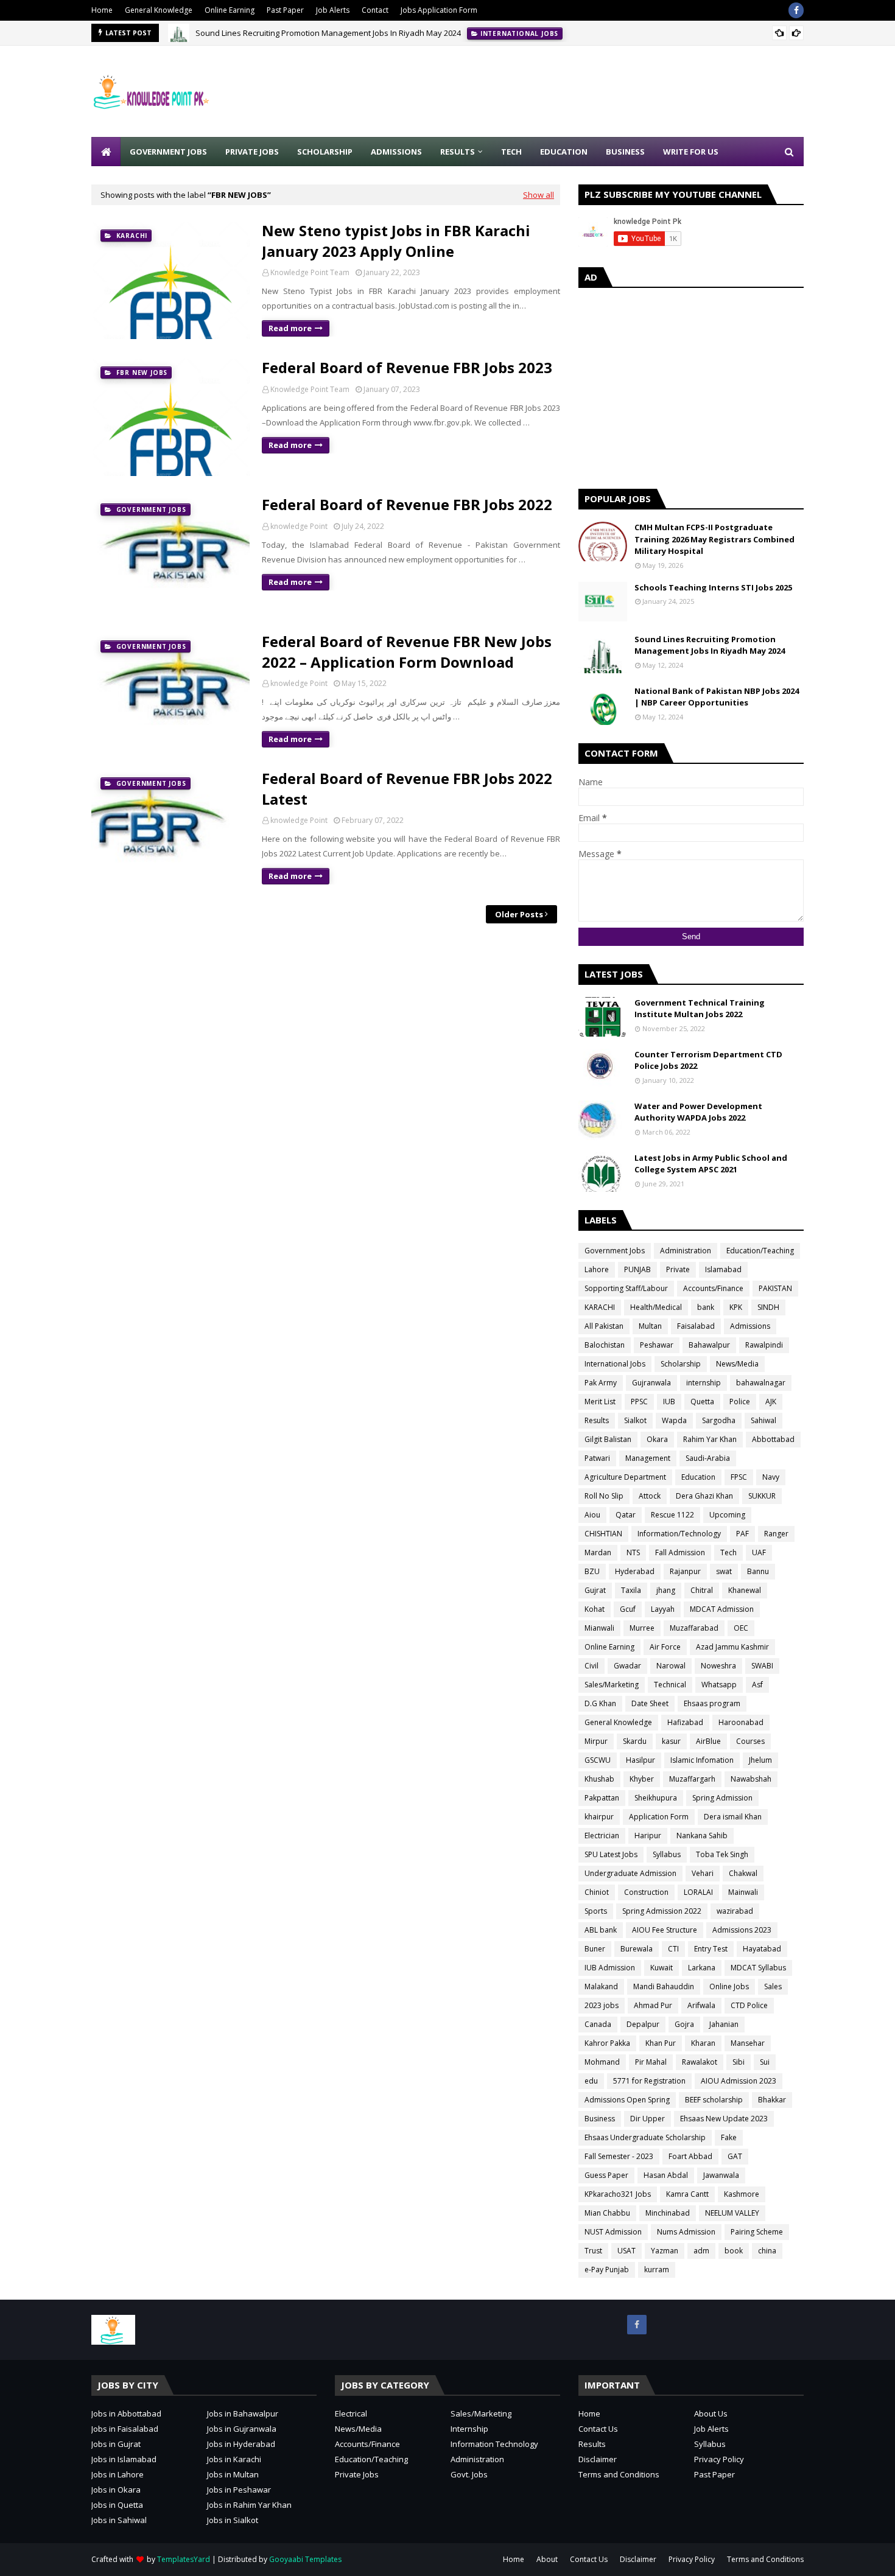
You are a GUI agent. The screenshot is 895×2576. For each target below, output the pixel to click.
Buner (595, 1949)
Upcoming (727, 1515)
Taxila (631, 1590)
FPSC (739, 1477)
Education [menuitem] (564, 152)
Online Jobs (729, 1986)
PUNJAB (637, 1269)
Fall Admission (680, 1552)
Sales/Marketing (612, 1685)
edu (591, 2081)
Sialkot (635, 1420)
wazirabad (735, 1911)
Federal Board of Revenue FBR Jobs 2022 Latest (407, 789)
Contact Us (598, 2429)
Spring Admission (722, 1798)
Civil (591, 1666)
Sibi (739, 2062)
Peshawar (657, 1345)
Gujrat (595, 1590)
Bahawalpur (709, 1345)
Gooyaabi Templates (305, 2559)
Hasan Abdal (666, 2175)
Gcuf (628, 1609)
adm (701, 2251)
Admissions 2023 (742, 1930)
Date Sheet (650, 1703)
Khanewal (745, 1590)
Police (740, 1402)
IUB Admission (610, 1968)
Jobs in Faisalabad (125, 2429)
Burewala (637, 1949)
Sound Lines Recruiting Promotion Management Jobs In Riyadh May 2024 (328, 33)
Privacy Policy (719, 2459)
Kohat (595, 1609)
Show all (539, 195)
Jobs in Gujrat (116, 2444)
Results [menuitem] (458, 152)
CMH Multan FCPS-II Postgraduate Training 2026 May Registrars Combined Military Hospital (714, 539)
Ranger (776, 1534)
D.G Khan (600, 1703)
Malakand (601, 1986)
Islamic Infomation (702, 1760)
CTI (673, 1949)
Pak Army (601, 1383)
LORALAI (698, 1892)
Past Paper (285, 10)
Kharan (703, 2043)
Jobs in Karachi (234, 2459)
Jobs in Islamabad (124, 2459)
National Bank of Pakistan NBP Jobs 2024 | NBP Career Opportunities (717, 697)
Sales (773, 1986)
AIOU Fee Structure (665, 1930)
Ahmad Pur (653, 2005)
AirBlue (708, 1741)
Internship (469, 2429)
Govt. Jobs (469, 2474)
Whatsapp (719, 1685)
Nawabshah (751, 1779)
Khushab (599, 1779)
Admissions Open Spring (627, 2100)
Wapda (674, 1420)
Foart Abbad (690, 2156)
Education (698, 1477)
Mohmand (602, 2062)
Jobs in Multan (233, 2474)
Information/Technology (679, 1534)
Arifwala (701, 2005)
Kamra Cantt (687, 2194)
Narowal (671, 1666)
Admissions (750, 1326)
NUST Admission (613, 2232)
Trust (593, 2251)
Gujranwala (651, 1383)
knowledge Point (299, 526)
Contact (375, 10)
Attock (650, 1496)
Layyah (663, 1609)
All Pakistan (604, 1326)
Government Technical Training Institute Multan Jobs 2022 (700, 1009)
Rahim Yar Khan (710, 1439)
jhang (666, 1590)
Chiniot (597, 1892)
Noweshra (718, 1666)
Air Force (665, 1647)
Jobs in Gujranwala (242, 2429)
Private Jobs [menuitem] (252, 152)
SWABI (762, 1666)
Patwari (597, 1458)
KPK (736, 1307)
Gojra (684, 2024)
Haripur (648, 1836)
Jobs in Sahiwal (119, 2520)
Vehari (703, 1873)
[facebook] (796, 10)
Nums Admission (686, 2232)
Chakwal (743, 1873)
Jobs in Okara (116, 2490)
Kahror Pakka (607, 2043)
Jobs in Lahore (118, 2474)
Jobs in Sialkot (233, 2520)
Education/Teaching (760, 1251)
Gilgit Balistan (608, 1439)
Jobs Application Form (439, 10)
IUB (669, 1402)
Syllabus (667, 1854)
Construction (646, 1892)
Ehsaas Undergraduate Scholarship (645, 2137)
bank (706, 1307)
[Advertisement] (582, 91)
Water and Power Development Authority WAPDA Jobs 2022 (698, 1112)
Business (600, 2119)
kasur (671, 1741)
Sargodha (719, 1420)
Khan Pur (661, 2043)
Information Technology (494, 2444)
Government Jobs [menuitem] (168, 152)
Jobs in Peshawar (239, 2490)
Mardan (598, 1552)
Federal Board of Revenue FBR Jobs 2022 (407, 504)
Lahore (597, 1269)
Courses (750, 1741)
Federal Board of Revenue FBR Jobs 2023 (407, 367)
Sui (765, 2062)
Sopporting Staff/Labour (626, 1288)
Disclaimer (598, 2459)
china (767, 2251)
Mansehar (748, 2043)
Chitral (702, 1590)
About (547, 2559)
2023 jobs (602, 2005)
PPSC (639, 1402)
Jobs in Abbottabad (126, 2413)
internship (704, 1383)
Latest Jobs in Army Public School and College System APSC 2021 (711, 1164)
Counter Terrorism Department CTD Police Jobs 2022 (708, 1060)
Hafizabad (685, 1722)
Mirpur (596, 1741)
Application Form (659, 1817)
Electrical (351, 2413)
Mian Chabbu (607, 2213)
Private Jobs (357, 2474)
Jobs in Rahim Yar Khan (249, 2505)
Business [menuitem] (625, 152)
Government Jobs (615, 1251)
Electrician (602, 1836)
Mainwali (743, 1892)
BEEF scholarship (714, 2100)
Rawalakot (700, 2062)
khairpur (599, 1817)
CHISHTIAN (603, 1534)
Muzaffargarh (692, 1779)
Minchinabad (668, 2213)
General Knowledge (159, 10)
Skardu (635, 1741)
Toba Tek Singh (722, 1854)
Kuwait (662, 1968)
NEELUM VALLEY (732, 2213)
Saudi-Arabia (708, 1458)
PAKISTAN (775, 1288)
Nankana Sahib (702, 1836)
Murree (642, 1628)
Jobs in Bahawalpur (243, 2413)
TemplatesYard (184, 2559)
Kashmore (742, 2194)
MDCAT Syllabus (758, 1968)
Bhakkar (772, 2100)
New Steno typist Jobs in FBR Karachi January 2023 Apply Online (396, 241)
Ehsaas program (712, 1703)
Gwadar (627, 1666)
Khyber (642, 1779)
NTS (633, 1552)
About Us (711, 2413)
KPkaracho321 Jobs (618, 2194)
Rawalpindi (764, 1345)
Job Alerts (333, 10)
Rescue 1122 (672, 1515)
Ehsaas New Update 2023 (724, 2119)
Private (678, 1269)
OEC (741, 1628)
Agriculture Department (625, 1477)
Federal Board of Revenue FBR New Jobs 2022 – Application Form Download (407, 652)
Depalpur (643, 2024)
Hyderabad (635, 1571)
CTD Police (749, 2005)
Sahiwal (763, 1420)
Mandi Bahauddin (664, 1986)
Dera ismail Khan (733, 1817)
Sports (596, 1911)
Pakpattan (602, 1798)
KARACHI (600, 1307)
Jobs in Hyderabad (241, 2444)
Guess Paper (606, 2175)
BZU (592, 1571)
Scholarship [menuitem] (325, 152)
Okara (657, 1439)
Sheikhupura (656, 1798)
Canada (598, 2024)
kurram (657, 2270)
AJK (771, 1402)
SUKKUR (762, 1496)
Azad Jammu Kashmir (732, 1647)
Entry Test (711, 1949)
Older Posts (519, 914)
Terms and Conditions (619, 2474)
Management (648, 1458)
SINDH (768, 1307)
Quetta (702, 1402)
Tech (728, 1552)
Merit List (600, 1402)
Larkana (702, 1968)
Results (597, 1420)
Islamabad (723, 1269)
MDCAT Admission (722, 1609)
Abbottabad (773, 1439)
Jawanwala (721, 2175)
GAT (735, 2156)
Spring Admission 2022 (662, 1911)
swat (724, 1571)
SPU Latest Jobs (611, 1854)
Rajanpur (685, 1571)
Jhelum (760, 1760)
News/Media (737, 1364)
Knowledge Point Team (310, 272)
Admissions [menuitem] (396, 152)
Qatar (626, 1515)
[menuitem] (106, 152)
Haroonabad (741, 1722)
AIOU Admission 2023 (739, 2081)
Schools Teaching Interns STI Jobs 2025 (713, 587)
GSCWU (598, 1760)
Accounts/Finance (713, 1288)
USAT (626, 2251)
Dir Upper (648, 2119)
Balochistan (605, 1345)
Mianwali (599, 1628)
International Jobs (615, 1364)
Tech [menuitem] (511, 152)
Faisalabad (696, 1326)
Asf (757, 1685)
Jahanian (724, 2024)
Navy (771, 1477)
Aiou (592, 1515)
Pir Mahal (651, 2062)
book (734, 2251)
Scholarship (681, 1364)
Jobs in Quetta (117, 2505)
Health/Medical (656, 1307)
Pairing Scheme (757, 2232)
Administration (686, 1251)
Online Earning (230, 10)
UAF (759, 1552)
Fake (729, 2137)
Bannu (758, 1571)
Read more (290, 328)
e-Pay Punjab (607, 2270)
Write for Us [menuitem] (691, 152)
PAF (742, 1534)
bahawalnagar (761, 1383)
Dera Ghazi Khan (704, 1496)
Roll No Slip (604, 1496)
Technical (670, 1685)
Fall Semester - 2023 (619, 2156)
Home (102, 10)
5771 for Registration (649, 2081)
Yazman (665, 2251)
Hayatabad (762, 1949)
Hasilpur (641, 1760)
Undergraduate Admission (630, 1873)
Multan (650, 1326)
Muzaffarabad (694, 1628)
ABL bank (601, 1930)
